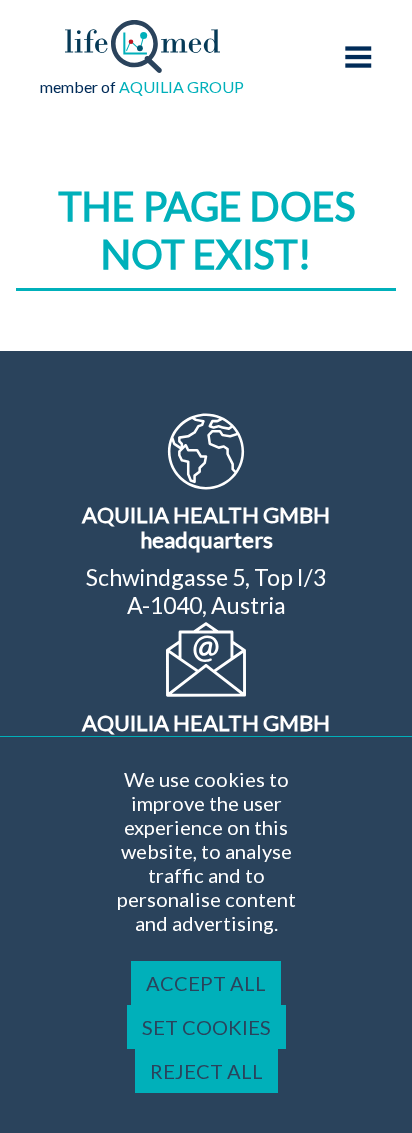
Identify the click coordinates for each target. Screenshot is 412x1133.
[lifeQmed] (142, 65)
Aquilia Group (181, 86)
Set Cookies (206, 1027)
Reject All (206, 1071)
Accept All (206, 983)
